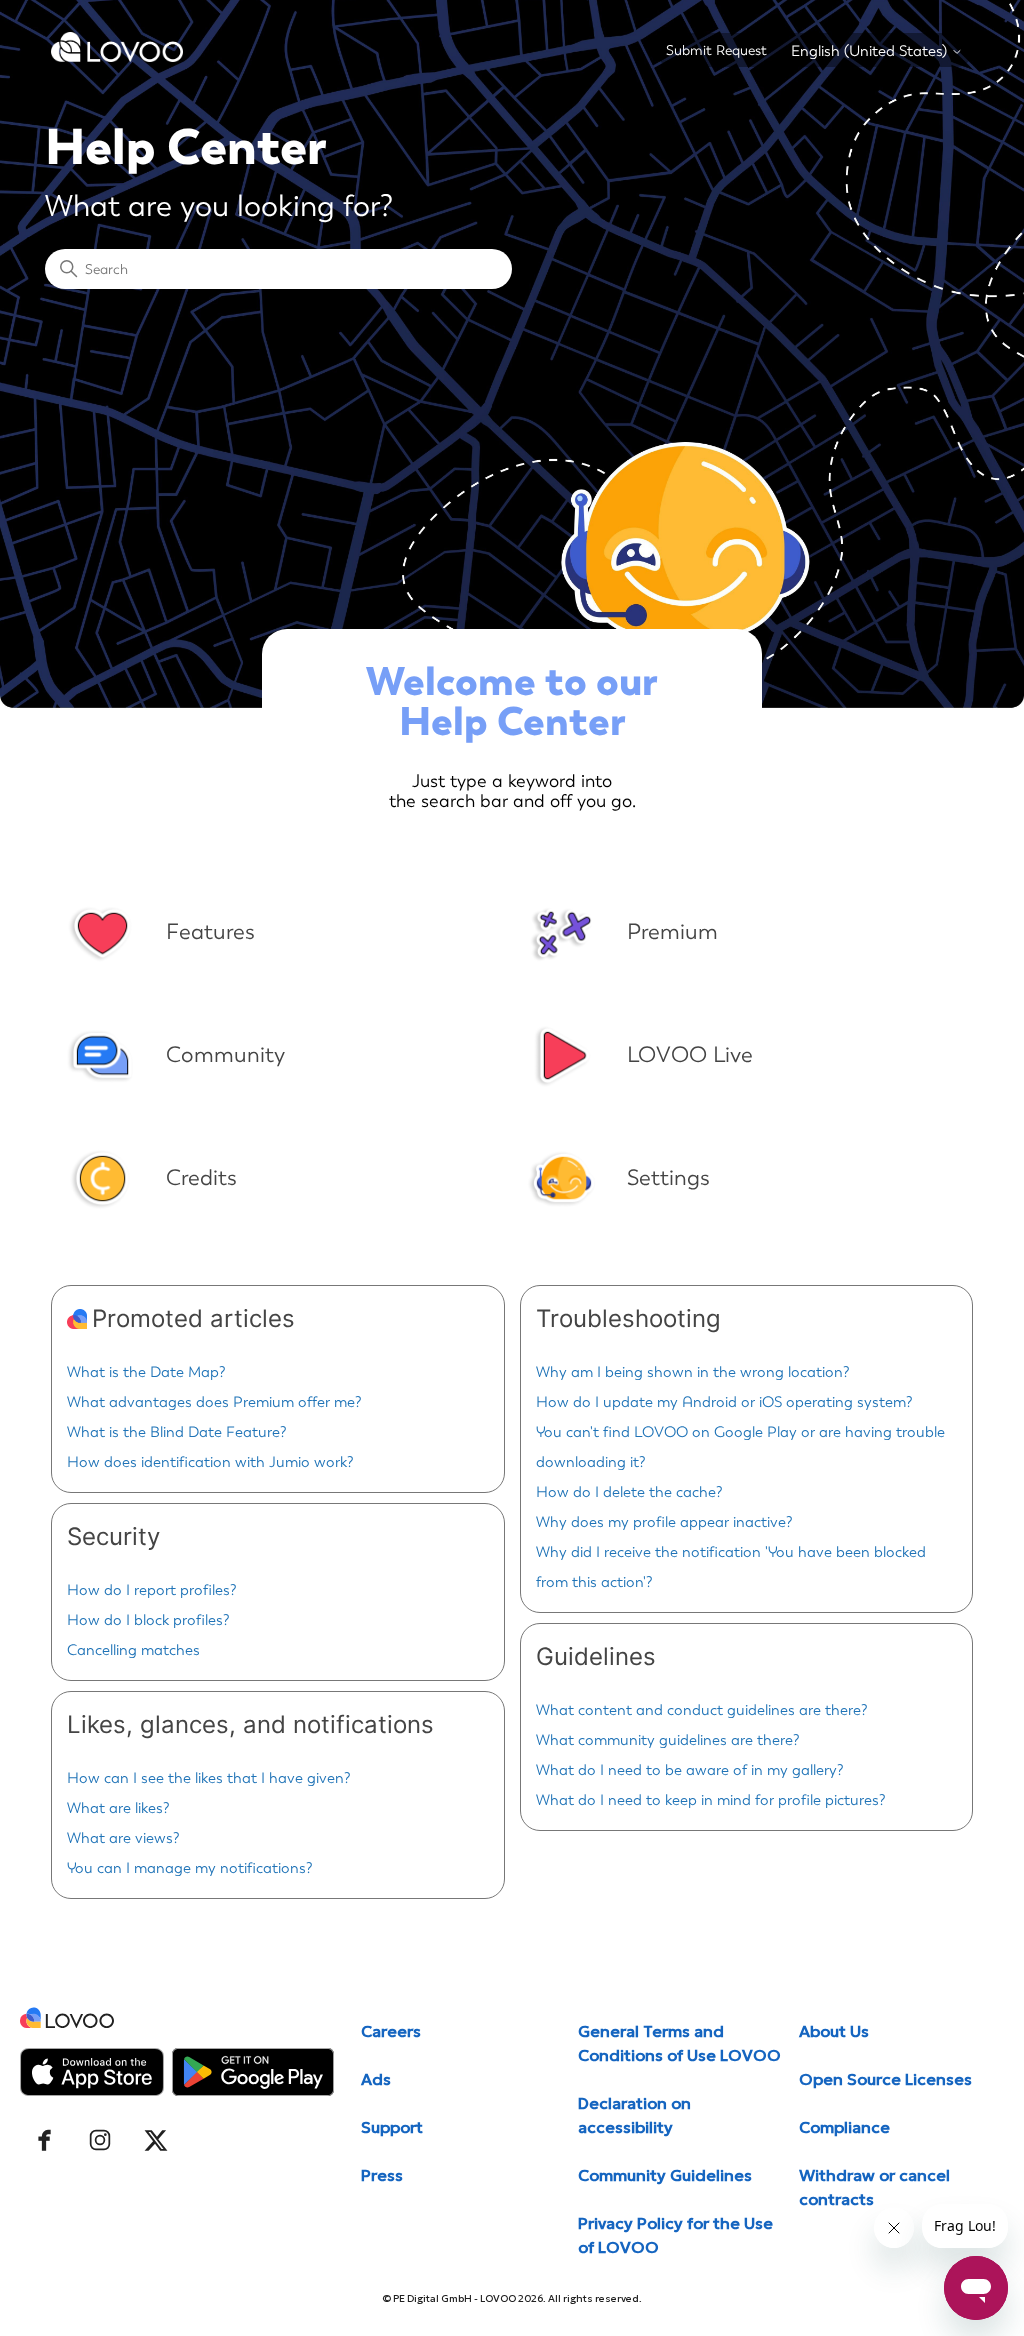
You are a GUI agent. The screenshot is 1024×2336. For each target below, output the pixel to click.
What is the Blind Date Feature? (177, 1432)
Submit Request (716, 50)
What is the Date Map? (146, 1372)
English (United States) (871, 51)
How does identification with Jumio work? (210, 1462)
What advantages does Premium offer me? (214, 1402)
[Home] (117, 57)
